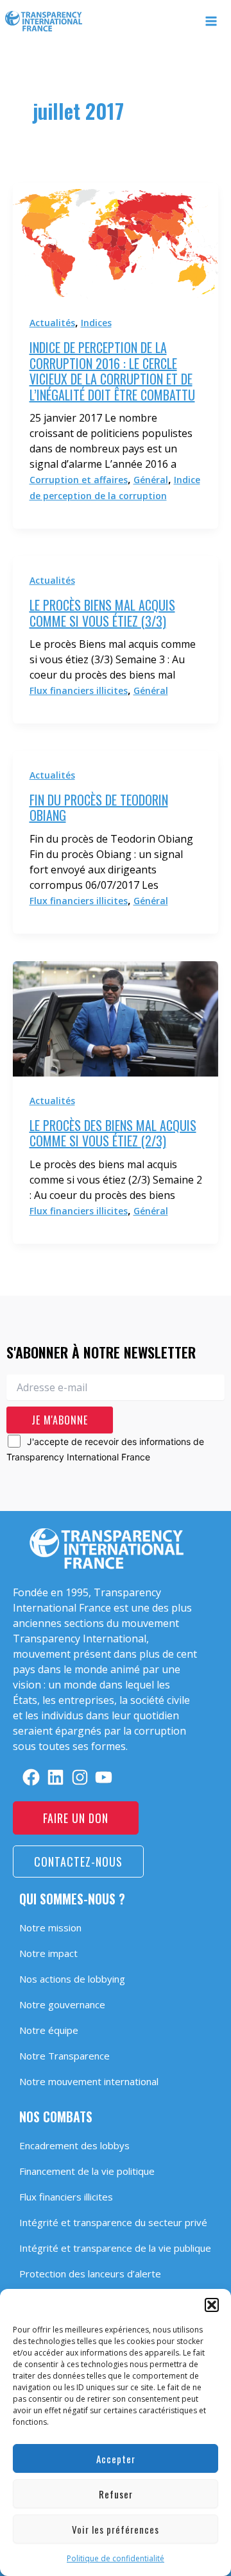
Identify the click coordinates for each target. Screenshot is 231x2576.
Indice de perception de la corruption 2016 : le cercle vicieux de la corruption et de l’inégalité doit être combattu (112, 371)
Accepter (116, 2459)
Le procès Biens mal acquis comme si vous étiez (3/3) (102, 613)
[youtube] (104, 1777)
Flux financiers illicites (79, 690)
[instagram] (80, 1777)
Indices (96, 323)
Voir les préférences (116, 2529)
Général (151, 480)
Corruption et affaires (79, 480)
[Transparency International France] (44, 21)
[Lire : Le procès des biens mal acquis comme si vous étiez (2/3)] (116, 1017)
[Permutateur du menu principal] (212, 21)
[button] (212, 2305)
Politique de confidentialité (116, 2558)
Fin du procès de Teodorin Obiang (99, 808)
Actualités (52, 323)
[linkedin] (56, 1777)
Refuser (116, 2494)
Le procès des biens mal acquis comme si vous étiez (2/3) (113, 1133)
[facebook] (31, 1777)
